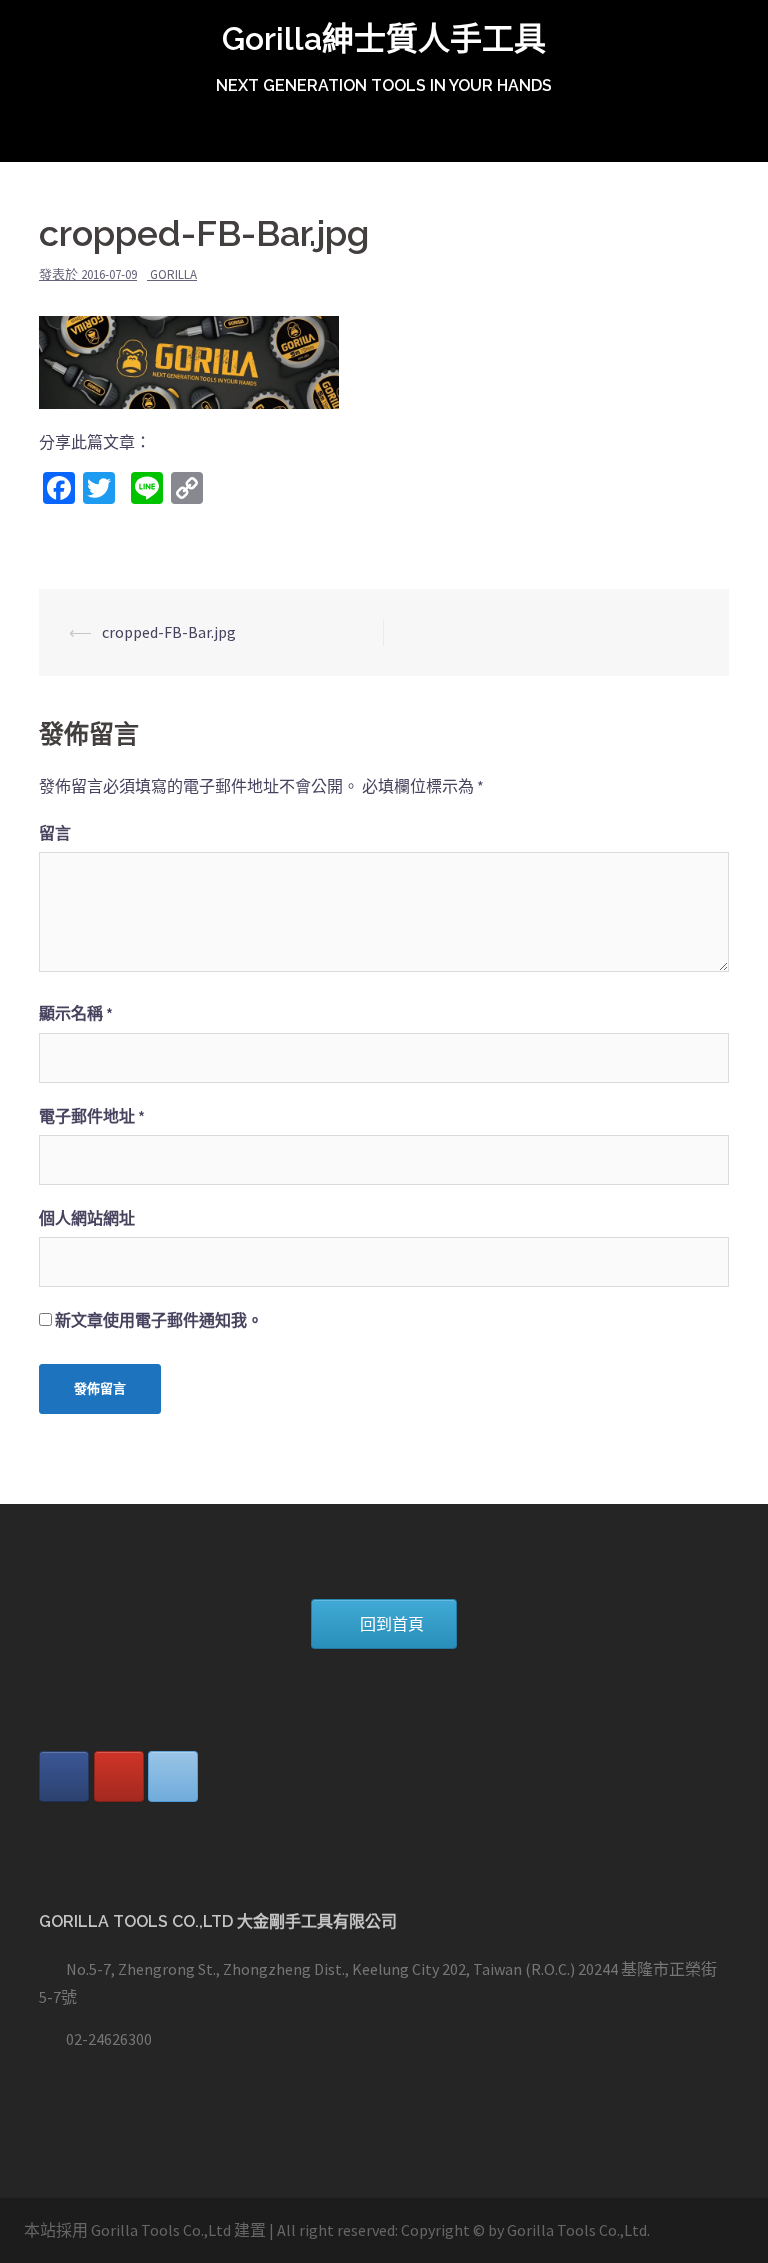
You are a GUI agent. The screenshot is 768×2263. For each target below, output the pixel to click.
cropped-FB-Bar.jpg (169, 632)
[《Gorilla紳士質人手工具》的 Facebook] (64, 1776)
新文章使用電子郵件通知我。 (159, 1320)
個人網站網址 (87, 1218)
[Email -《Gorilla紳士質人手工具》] (173, 1776)
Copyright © (443, 2230)
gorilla (173, 274)
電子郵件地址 (92, 1116)
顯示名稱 (76, 1013)
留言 (55, 833)
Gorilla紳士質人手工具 (384, 38)
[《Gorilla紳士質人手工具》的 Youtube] (119, 1776)
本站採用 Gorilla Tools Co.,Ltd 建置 (145, 2230)
